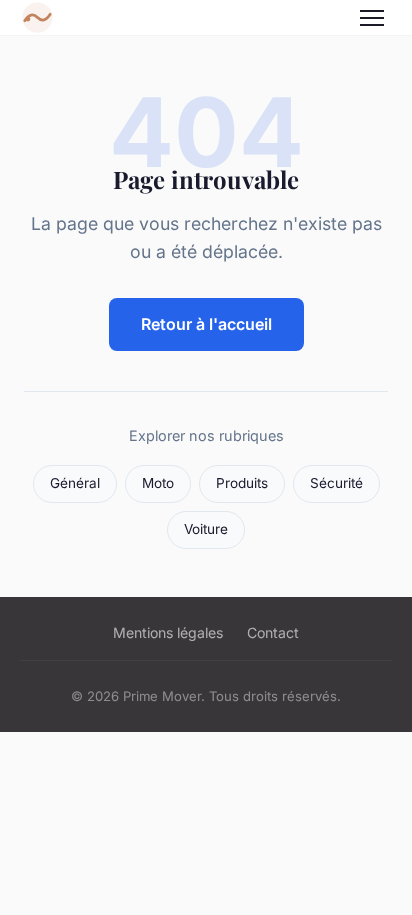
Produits (242, 483)
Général (75, 483)
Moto (158, 483)
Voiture (206, 529)
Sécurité (336, 483)
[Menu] (372, 18)
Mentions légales (168, 632)
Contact (273, 632)
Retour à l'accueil (206, 324)
